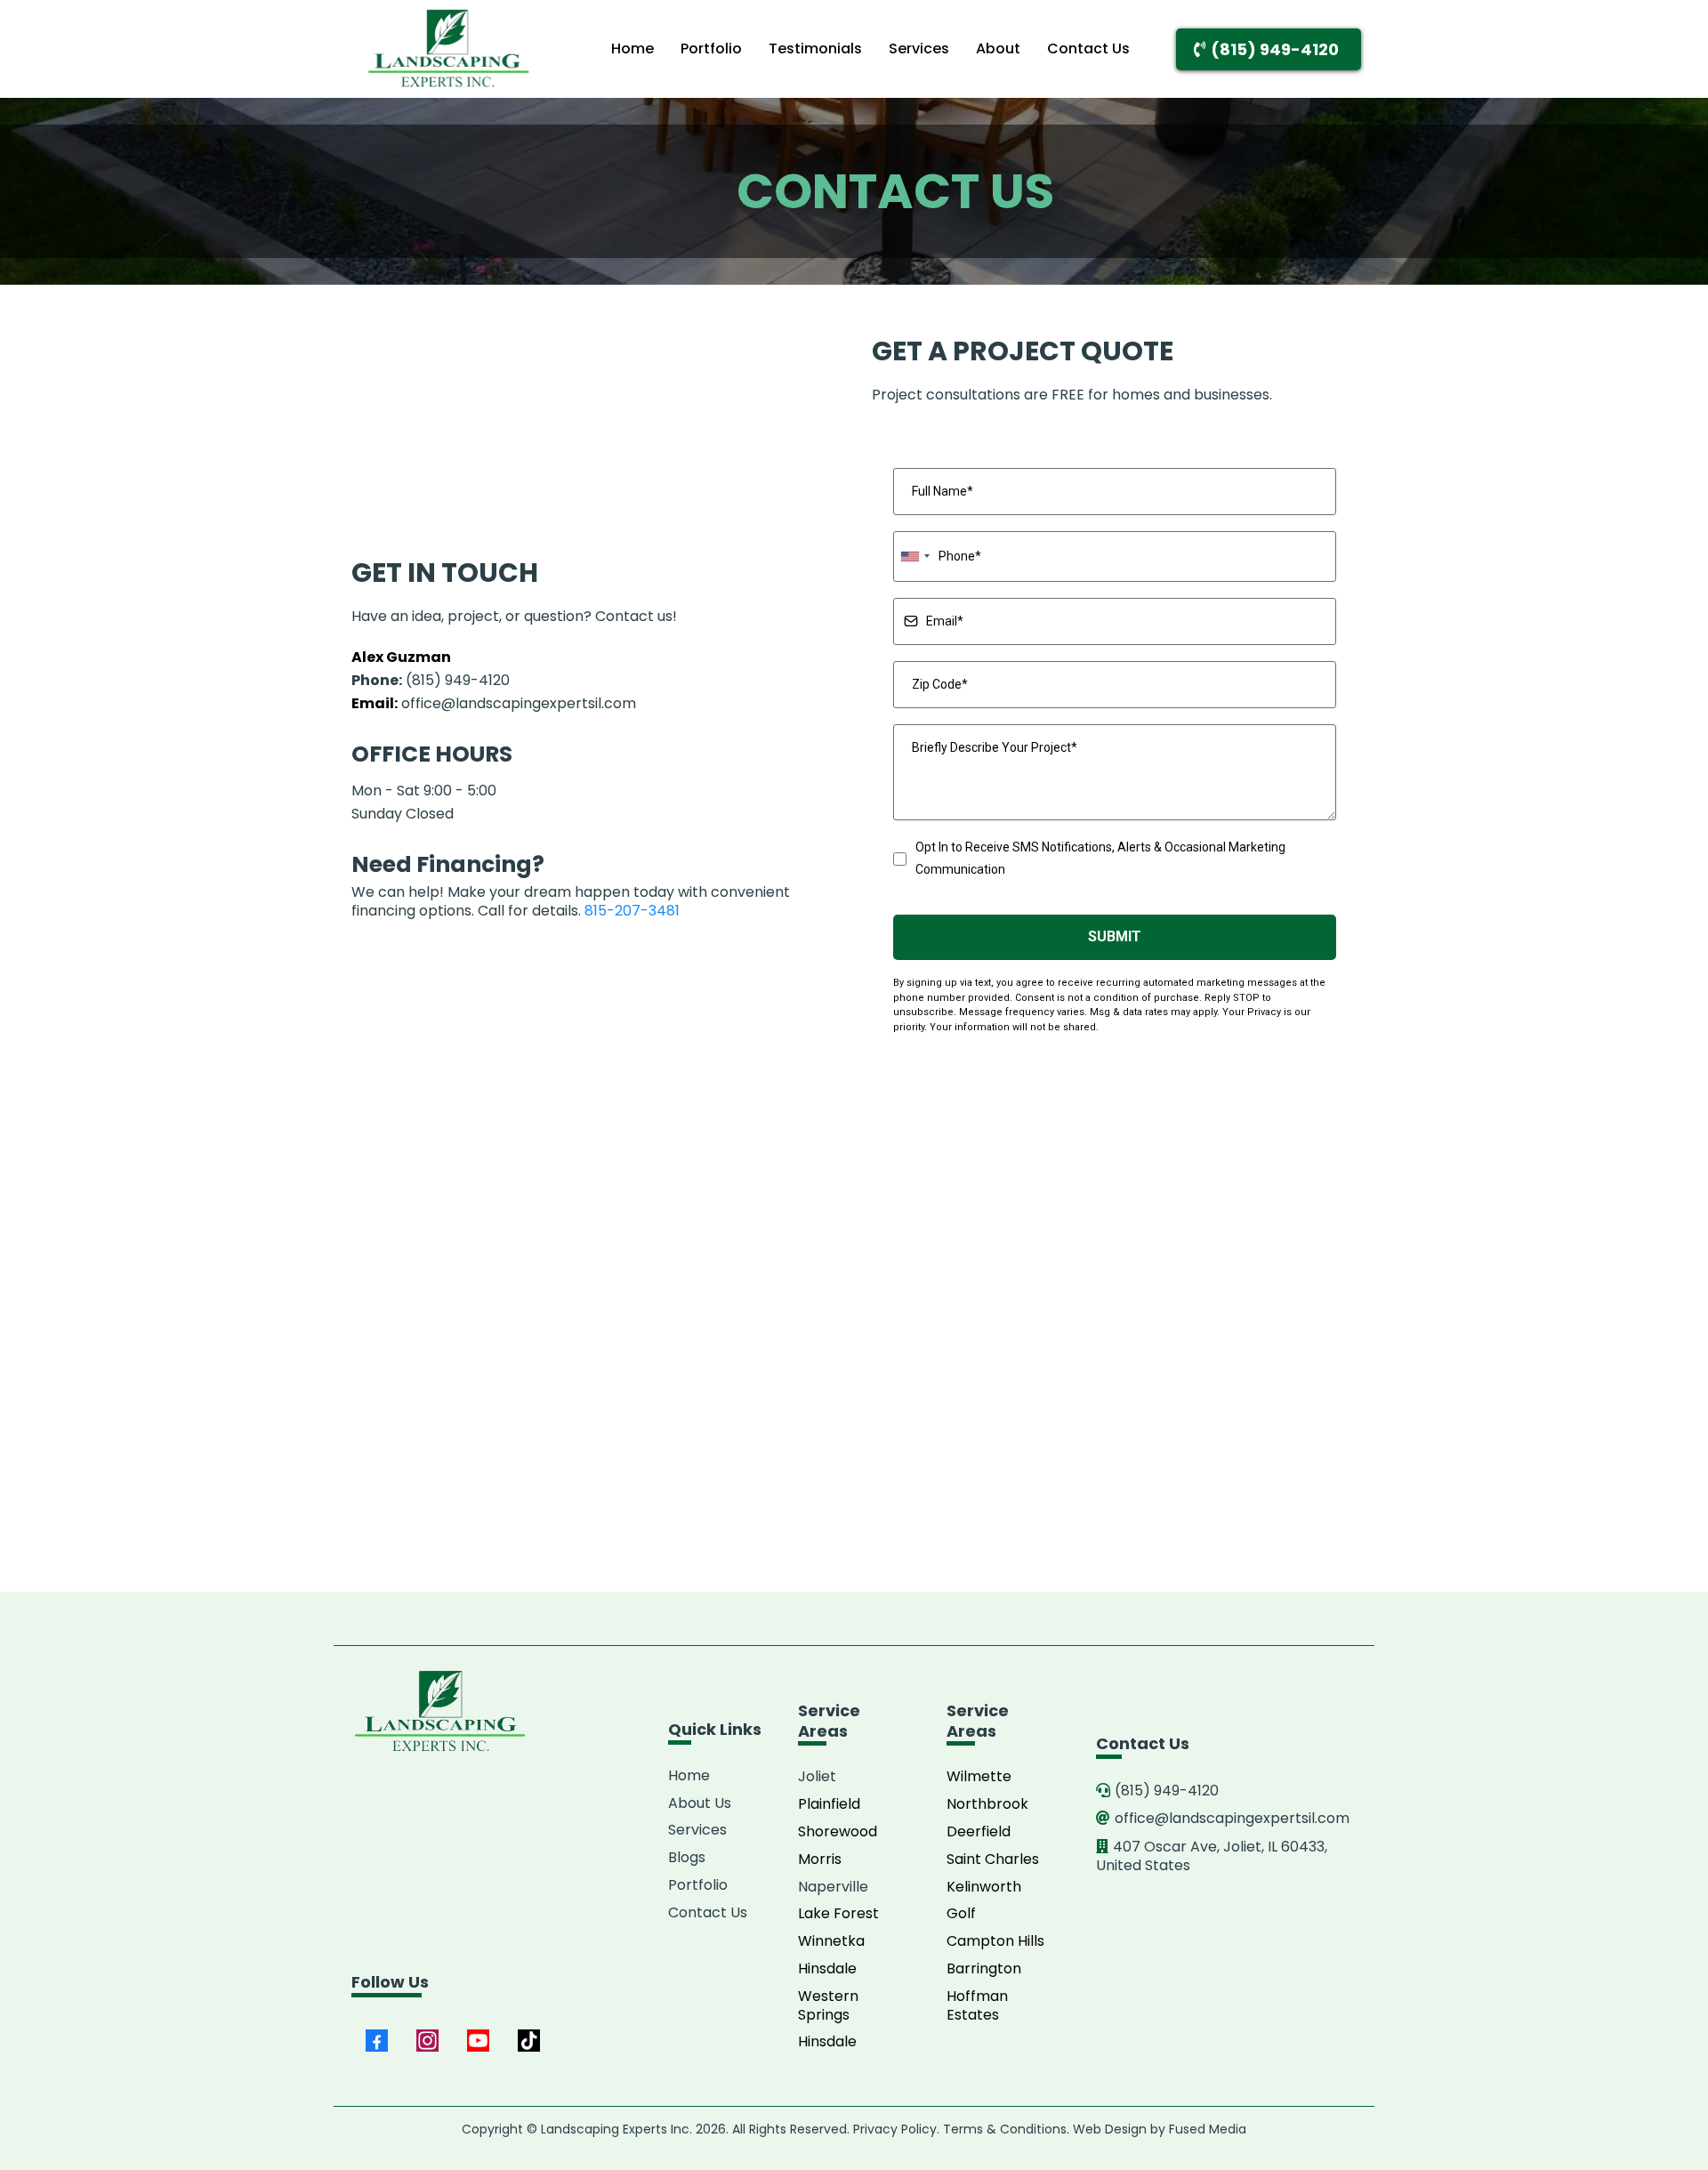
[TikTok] (529, 2041)
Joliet (817, 1776)
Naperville (833, 1887)
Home (632, 48)
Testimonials (815, 48)
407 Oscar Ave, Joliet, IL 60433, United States (1212, 1856)
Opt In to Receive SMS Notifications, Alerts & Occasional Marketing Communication (1100, 858)
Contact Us (1088, 48)
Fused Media (1208, 2129)
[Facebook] (377, 2041)
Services (919, 48)
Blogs (687, 1857)
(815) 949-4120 (431, 680)
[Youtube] (478, 2041)
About (998, 48)
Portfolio (711, 48)
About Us (700, 1803)
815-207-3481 (632, 911)
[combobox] (914, 557)
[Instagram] (427, 2041)
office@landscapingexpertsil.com (519, 703)
